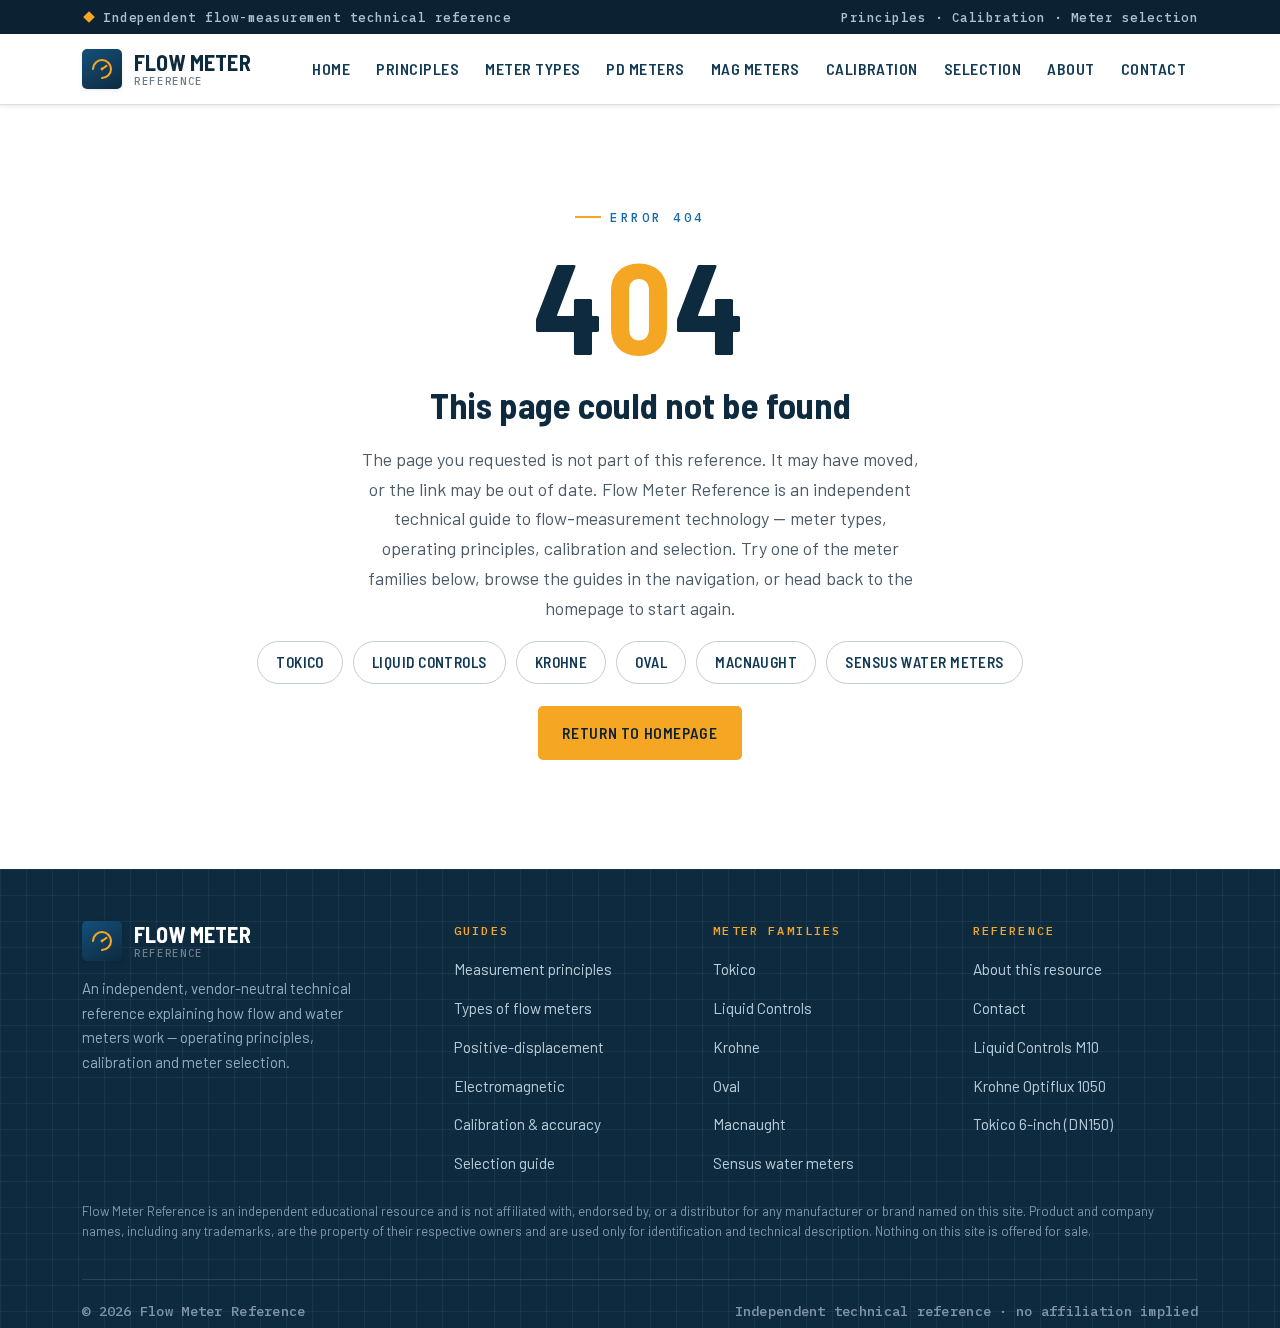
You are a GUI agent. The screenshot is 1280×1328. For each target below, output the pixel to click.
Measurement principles (533, 969)
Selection (982, 68)
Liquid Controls (429, 662)
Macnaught (756, 662)
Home (331, 68)
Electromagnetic (509, 1086)
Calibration (872, 68)
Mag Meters (755, 68)
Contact (1153, 68)
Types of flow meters (523, 1008)
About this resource (1037, 969)
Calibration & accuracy (527, 1124)
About (1070, 68)
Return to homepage (639, 732)
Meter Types (532, 68)
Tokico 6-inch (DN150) (1043, 1124)
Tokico (300, 662)
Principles (417, 68)
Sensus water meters (924, 662)
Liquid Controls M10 (1036, 1047)
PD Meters (645, 68)
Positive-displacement (529, 1047)
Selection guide (504, 1163)
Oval (651, 662)
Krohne (561, 662)
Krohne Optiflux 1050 (1039, 1086)
